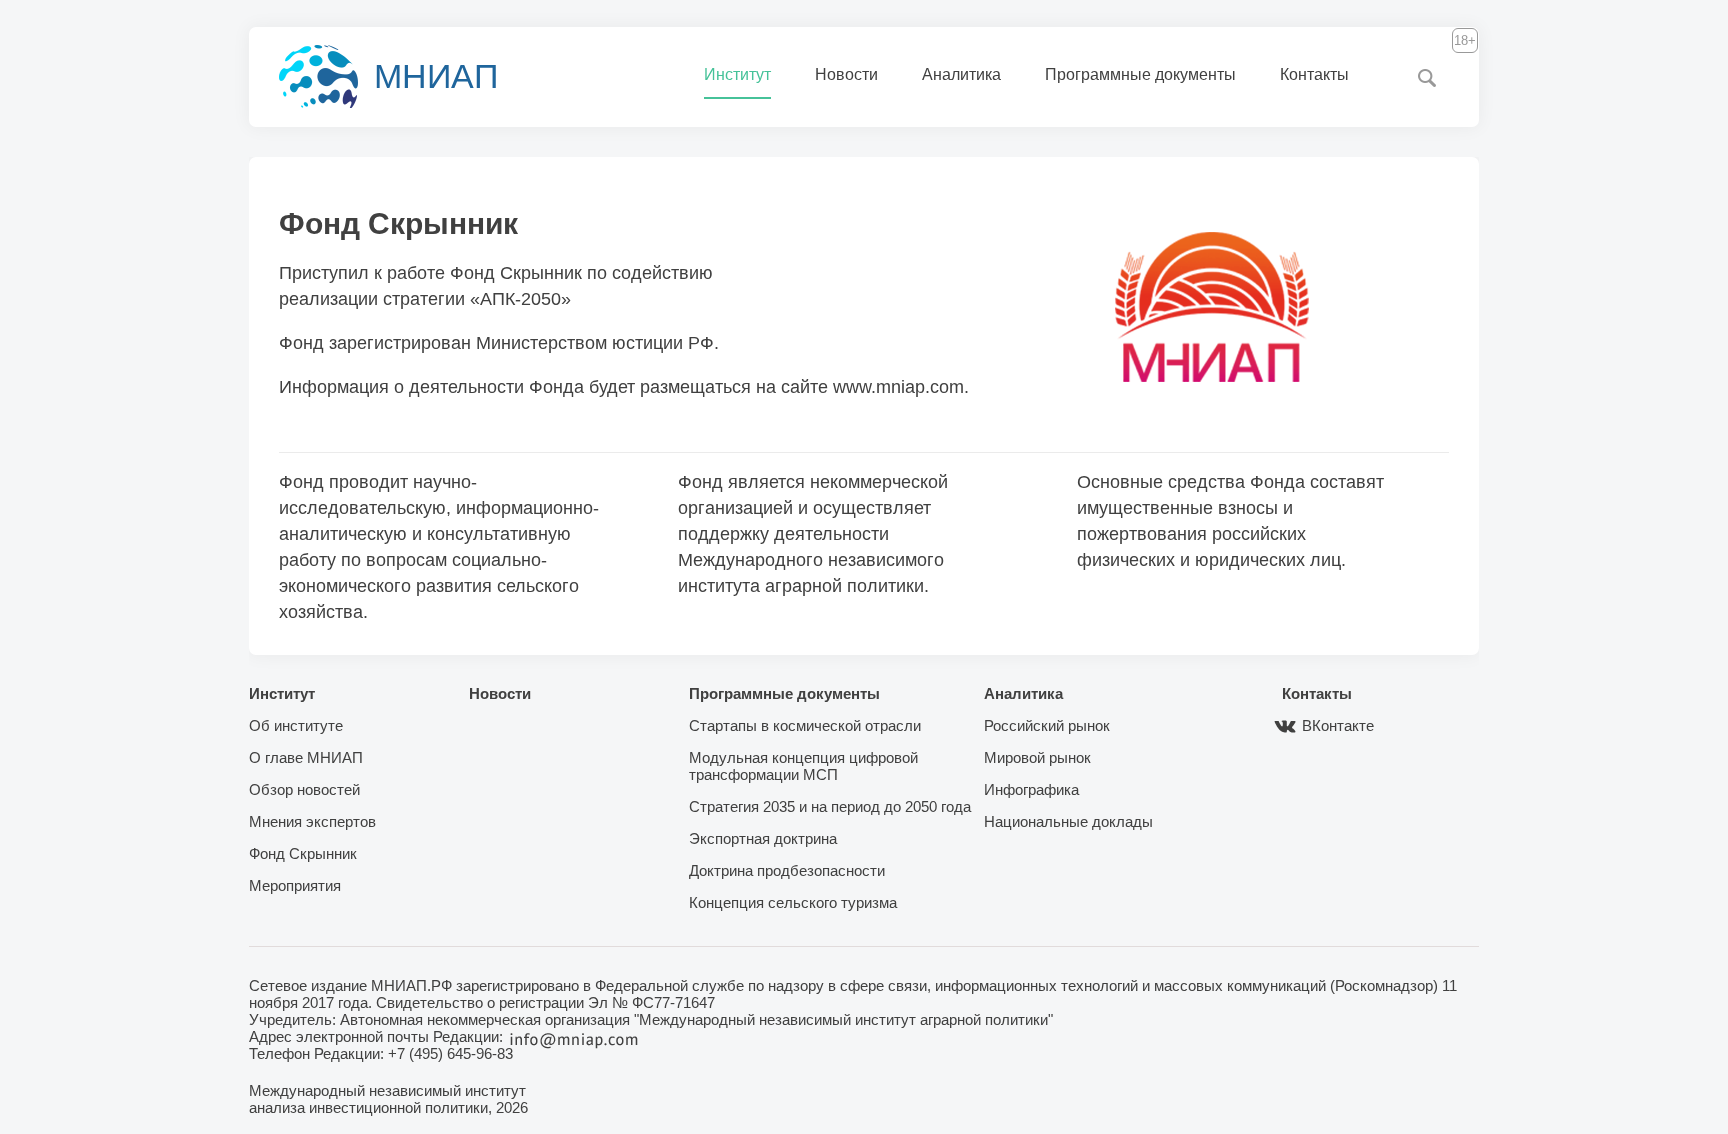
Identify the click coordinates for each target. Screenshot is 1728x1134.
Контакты (1314, 74)
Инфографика (1031, 789)
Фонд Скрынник (303, 853)
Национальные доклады (1068, 821)
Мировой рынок (1037, 757)
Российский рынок (1047, 725)
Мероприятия (295, 885)
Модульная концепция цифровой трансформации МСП (803, 766)
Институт (737, 74)
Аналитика (961, 74)
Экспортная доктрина (763, 838)
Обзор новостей (304, 789)
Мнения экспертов (312, 821)
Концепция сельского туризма (793, 902)
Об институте (296, 725)
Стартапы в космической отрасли (805, 725)
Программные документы (1140, 74)
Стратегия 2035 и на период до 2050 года (830, 806)
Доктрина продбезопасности (787, 870)
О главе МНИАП (306, 757)
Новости (846, 74)
